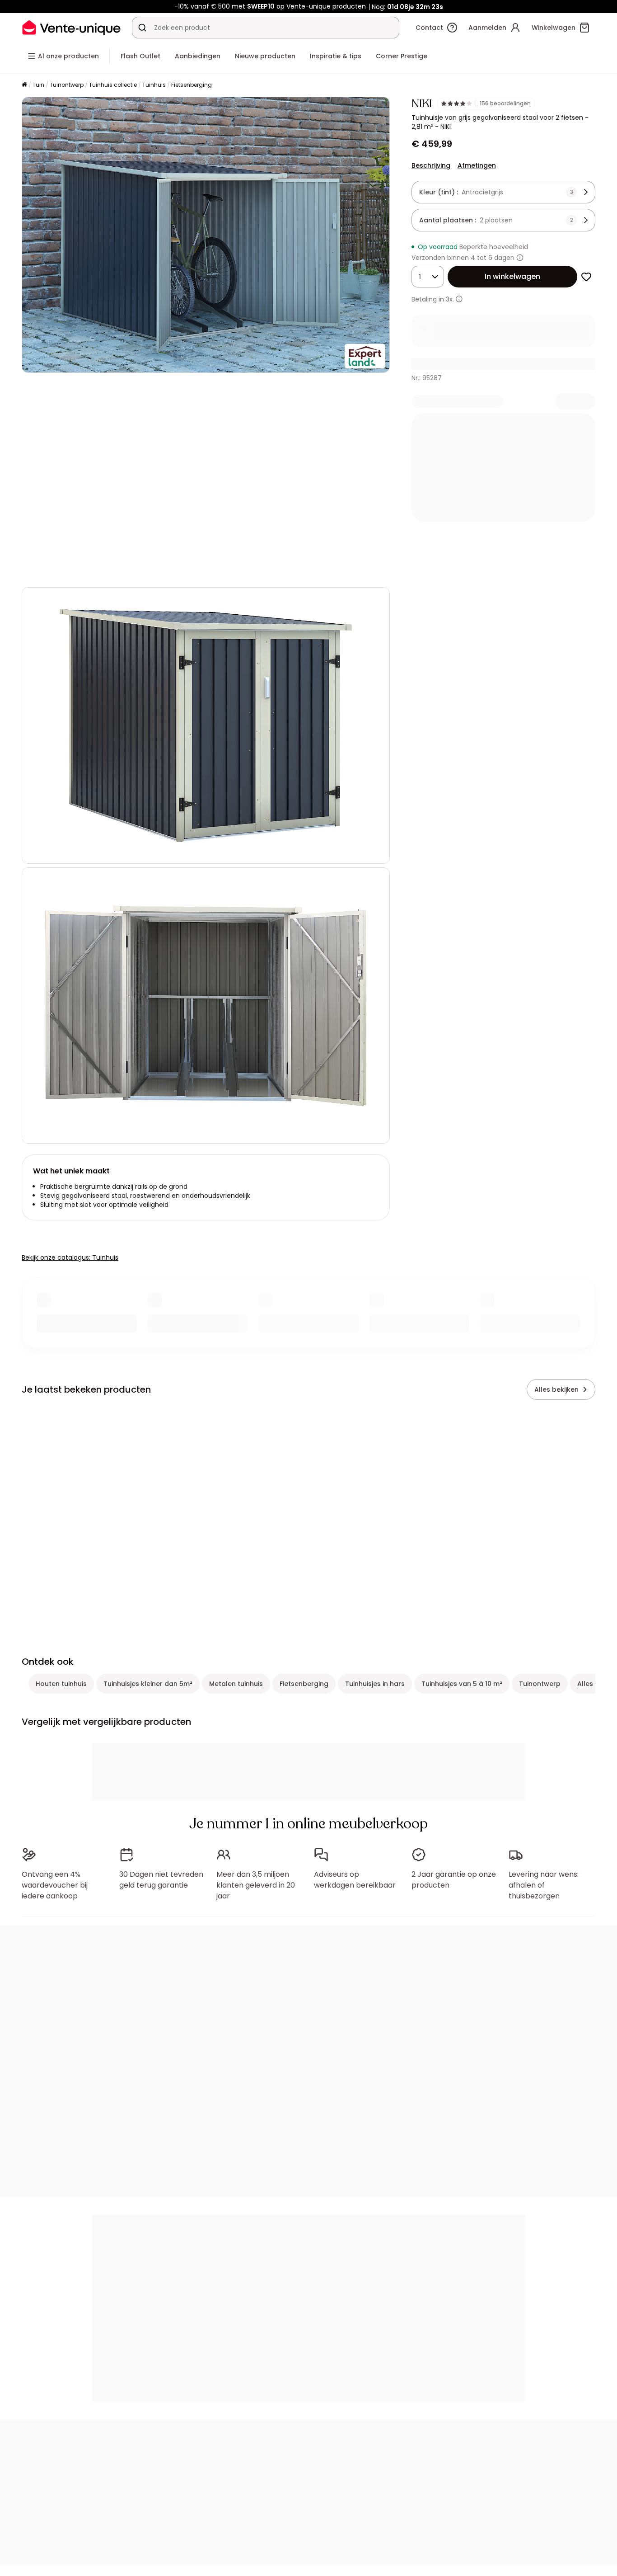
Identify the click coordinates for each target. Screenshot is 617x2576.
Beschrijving (431, 165)
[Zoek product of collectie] (142, 28)
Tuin (38, 85)
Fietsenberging (192, 85)
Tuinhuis (154, 85)
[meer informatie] (459, 299)
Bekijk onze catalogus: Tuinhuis (70, 1257)
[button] (206, 480)
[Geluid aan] (58, 572)
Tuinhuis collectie (113, 85)
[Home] (24, 85)
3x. (450, 299)
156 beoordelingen (505, 104)
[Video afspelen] (36, 572)
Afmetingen (477, 165)
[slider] (227, 572)
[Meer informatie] (520, 258)
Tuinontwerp (67, 85)
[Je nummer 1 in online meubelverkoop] (71, 27)
